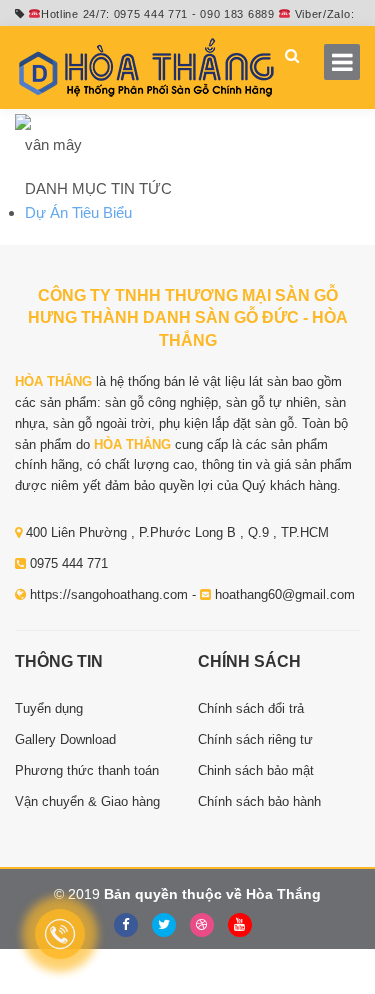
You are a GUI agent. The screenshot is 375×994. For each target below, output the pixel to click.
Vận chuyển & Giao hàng (87, 801)
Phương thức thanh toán (87, 770)
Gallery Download (65, 739)
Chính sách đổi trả (251, 708)
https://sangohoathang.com (109, 594)
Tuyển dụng (49, 708)
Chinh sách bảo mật (256, 770)
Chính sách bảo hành (259, 801)
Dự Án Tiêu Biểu (78, 212)
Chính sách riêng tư (255, 739)
